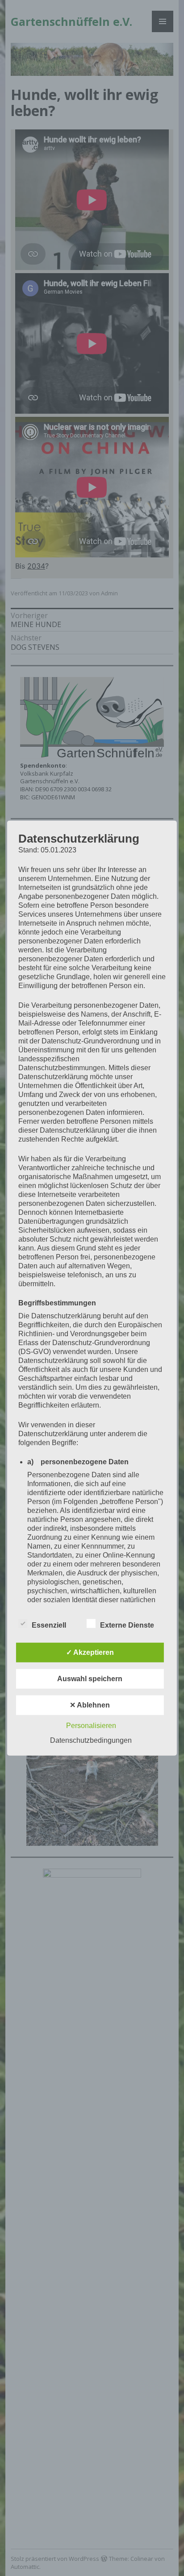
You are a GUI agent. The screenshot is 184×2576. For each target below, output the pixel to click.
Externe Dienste (127, 1625)
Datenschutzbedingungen (91, 1740)
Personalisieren (91, 1725)
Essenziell (49, 1625)
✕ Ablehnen (90, 1705)
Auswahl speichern (90, 1678)
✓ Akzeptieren (90, 1652)
